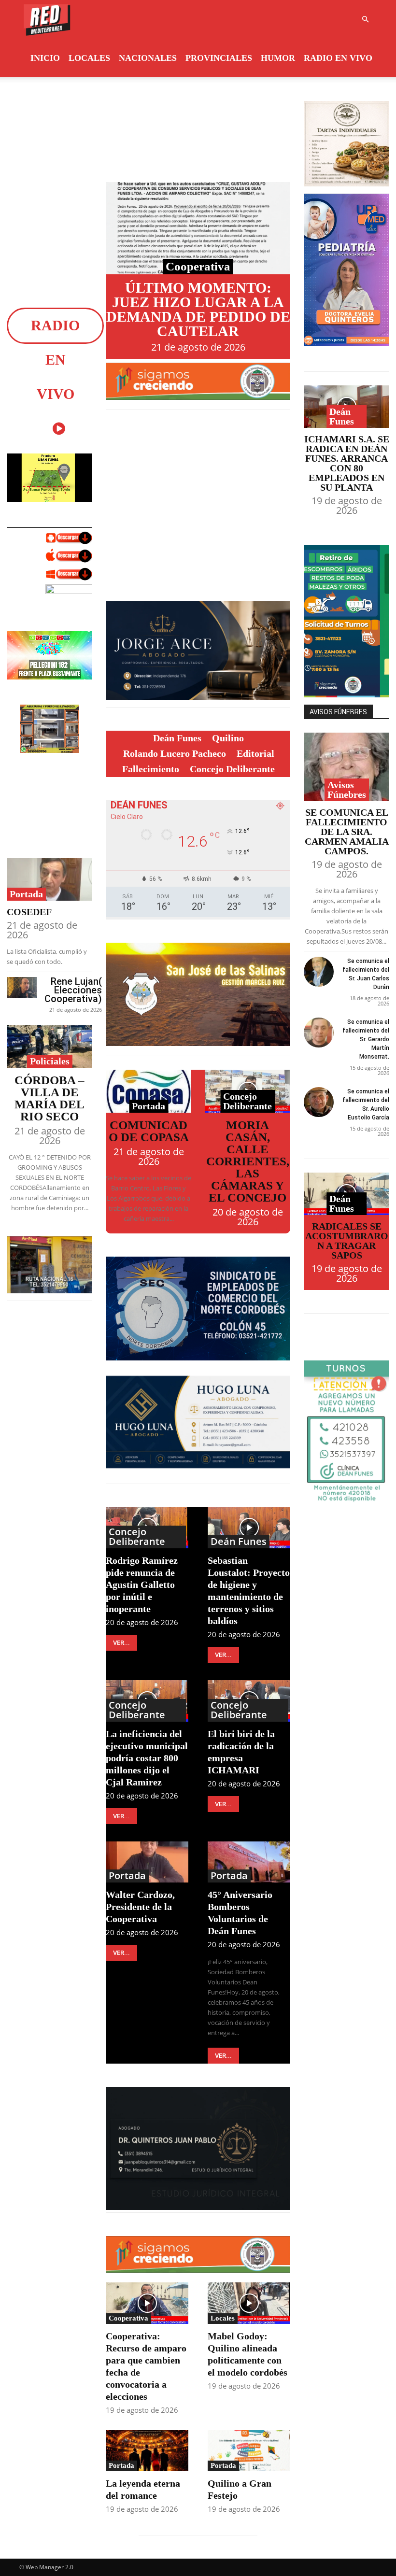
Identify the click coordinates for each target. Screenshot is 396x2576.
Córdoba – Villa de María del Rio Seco (49, 1098)
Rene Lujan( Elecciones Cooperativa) (73, 990)
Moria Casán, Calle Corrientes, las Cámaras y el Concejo (248, 1161)
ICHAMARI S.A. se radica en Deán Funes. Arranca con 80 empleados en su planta (347, 463)
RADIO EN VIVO (338, 58)
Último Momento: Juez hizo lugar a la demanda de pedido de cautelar (198, 309)
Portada (26, 894)
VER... (121, 1643)
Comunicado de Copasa (149, 1131)
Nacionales (148, 58)
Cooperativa (198, 266)
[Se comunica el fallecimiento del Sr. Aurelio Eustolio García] (319, 1102)
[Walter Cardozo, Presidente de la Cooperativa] (147, 1862)
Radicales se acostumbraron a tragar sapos (347, 1241)
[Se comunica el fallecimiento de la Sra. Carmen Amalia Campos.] (346, 767)
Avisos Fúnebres (347, 790)
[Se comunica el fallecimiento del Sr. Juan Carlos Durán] (319, 972)
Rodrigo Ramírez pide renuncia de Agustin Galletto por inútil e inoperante (142, 1585)
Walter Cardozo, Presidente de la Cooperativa (140, 1907)
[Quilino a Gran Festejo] (249, 2451)
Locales (89, 58)
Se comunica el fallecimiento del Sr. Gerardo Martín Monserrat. (366, 1039)
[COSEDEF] (49, 880)
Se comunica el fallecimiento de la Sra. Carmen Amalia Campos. (347, 832)
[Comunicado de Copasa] (148, 1091)
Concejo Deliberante (247, 1101)
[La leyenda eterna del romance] (147, 2451)
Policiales (50, 1061)
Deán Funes (239, 1542)
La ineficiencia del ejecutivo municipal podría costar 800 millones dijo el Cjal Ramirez (147, 1758)
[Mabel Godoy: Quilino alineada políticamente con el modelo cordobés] (249, 2303)
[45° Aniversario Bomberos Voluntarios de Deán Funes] (249, 1862)
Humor (278, 58)
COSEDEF (29, 912)
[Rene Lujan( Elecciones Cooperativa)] (22, 987)
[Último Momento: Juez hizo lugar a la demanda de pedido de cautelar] (198, 228)
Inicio (45, 58)
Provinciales (219, 58)
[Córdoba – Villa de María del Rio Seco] (49, 1046)
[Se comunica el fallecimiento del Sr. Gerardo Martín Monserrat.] (319, 1033)
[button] (365, 20)
